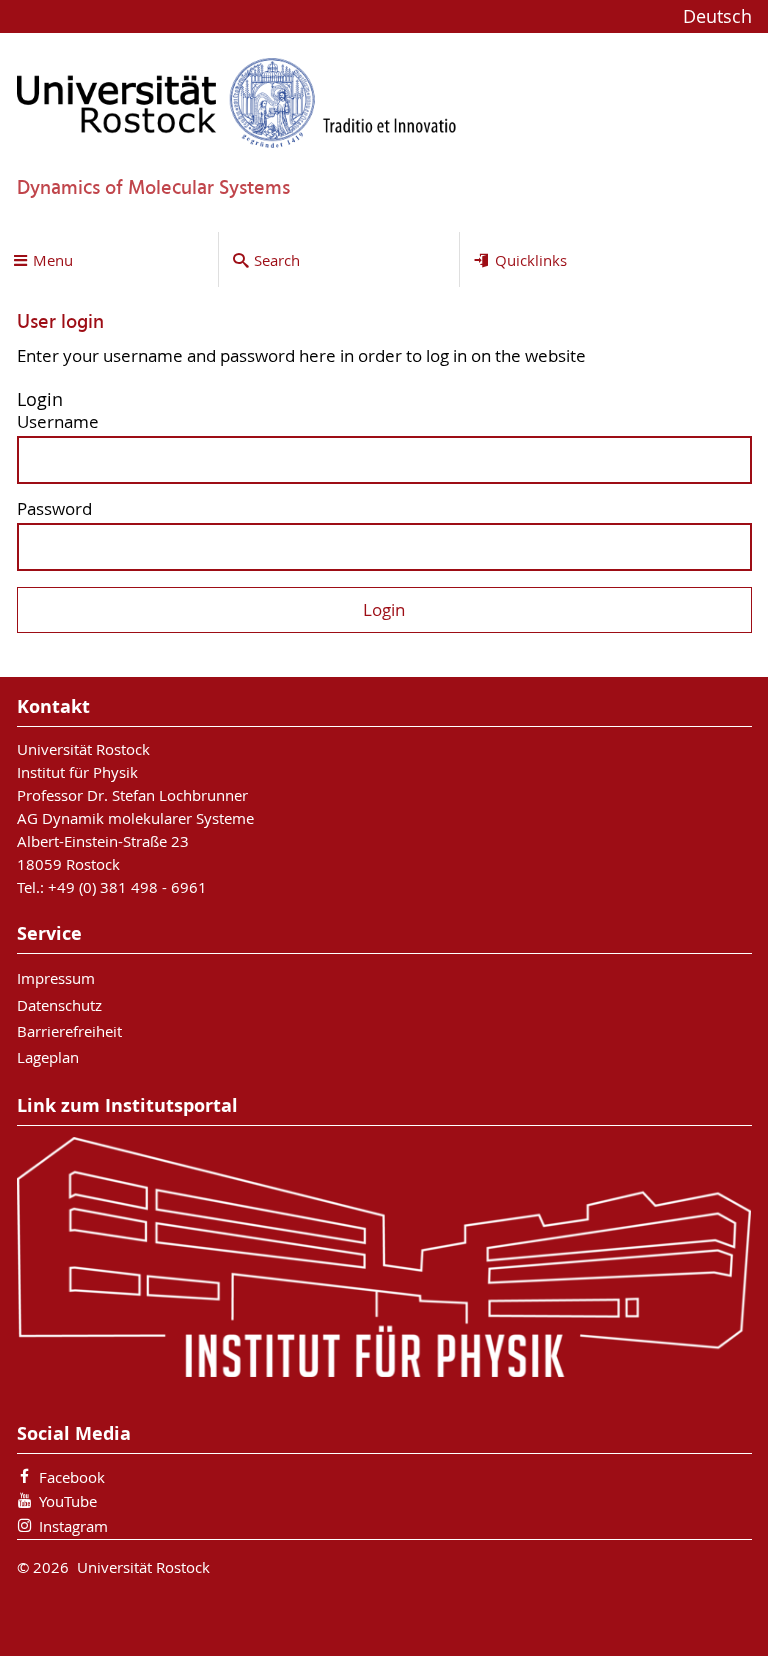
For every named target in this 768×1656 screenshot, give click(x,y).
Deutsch (717, 16)
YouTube (68, 1501)
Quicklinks (531, 260)
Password (54, 509)
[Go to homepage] (237, 102)
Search (277, 260)
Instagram (73, 1526)
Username (58, 422)
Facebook (72, 1477)
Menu (53, 260)
